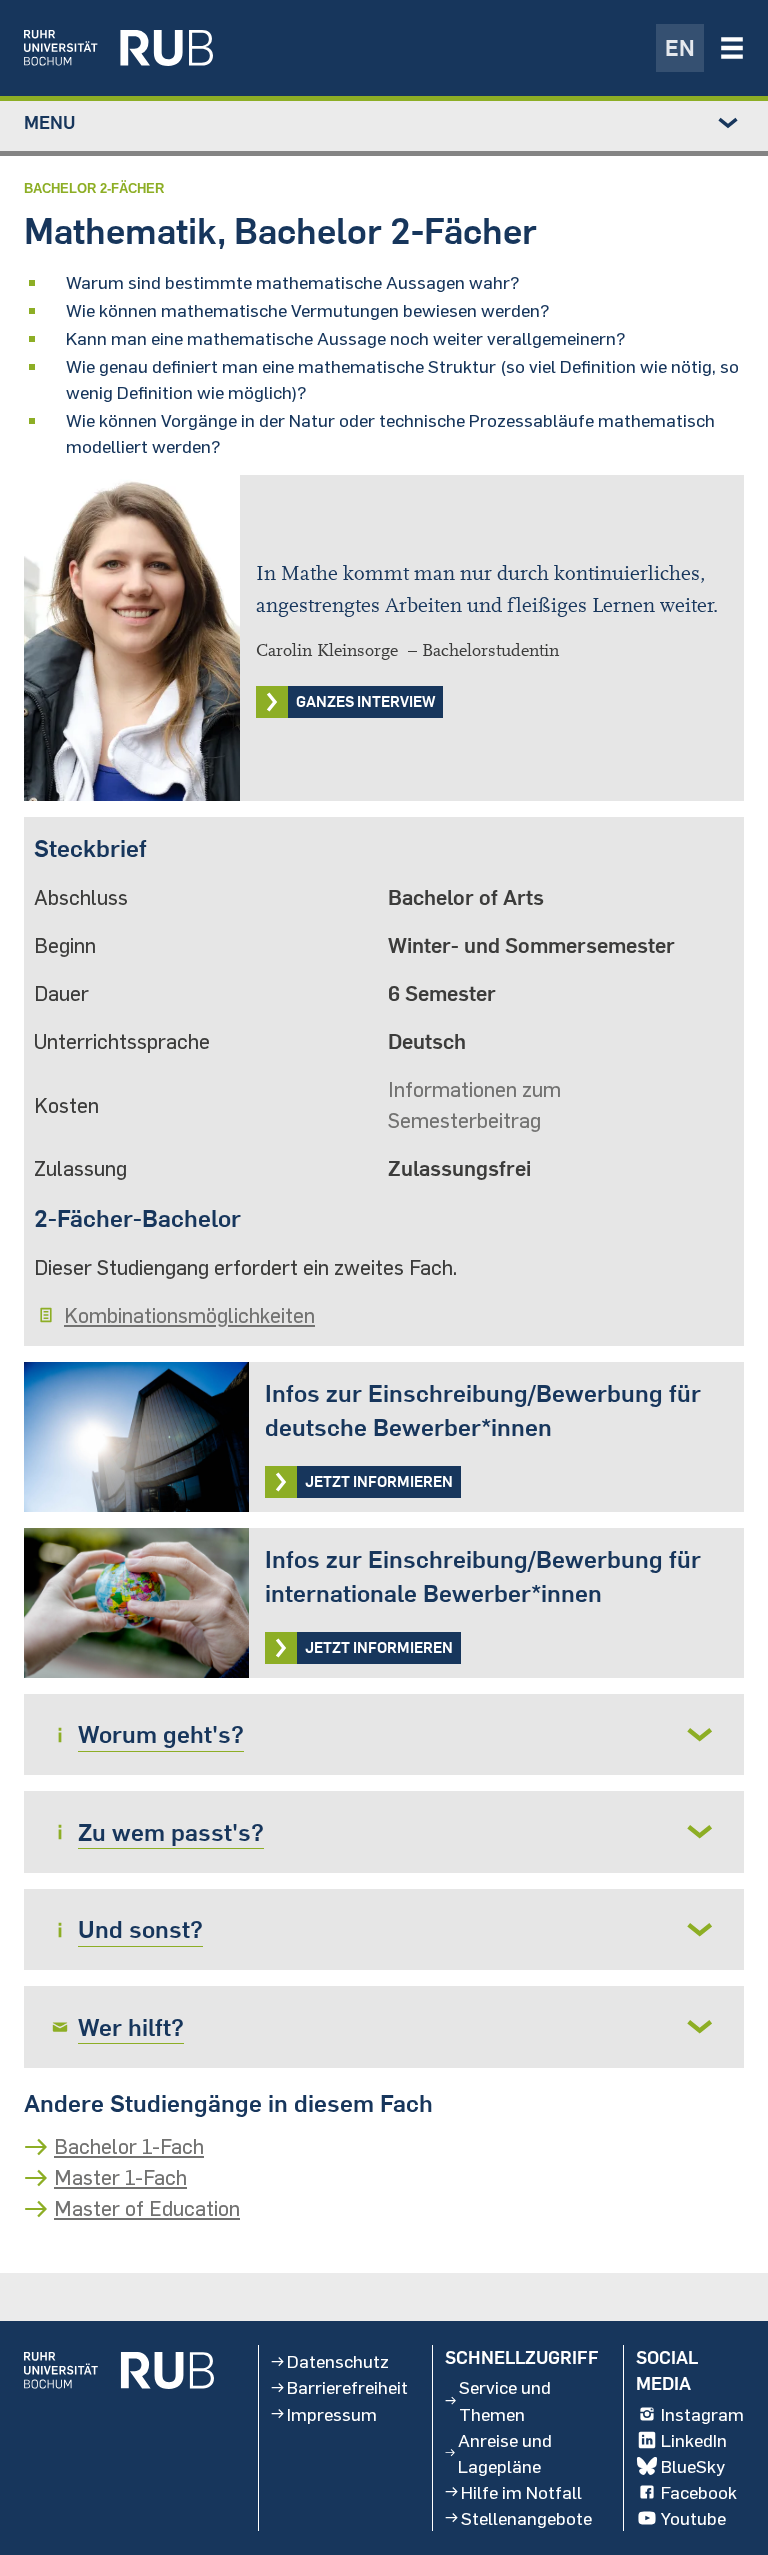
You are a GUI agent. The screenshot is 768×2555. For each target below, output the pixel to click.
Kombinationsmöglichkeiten (189, 1315)
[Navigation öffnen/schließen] (732, 48)
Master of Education (147, 2208)
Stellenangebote (526, 2518)
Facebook (699, 2492)
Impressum (332, 2414)
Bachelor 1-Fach (129, 2146)
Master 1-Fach (120, 2177)
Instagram (702, 2414)
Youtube (693, 2518)
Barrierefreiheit (347, 2387)
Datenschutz (338, 2361)
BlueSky (693, 2466)
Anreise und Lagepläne (505, 2453)
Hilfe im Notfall (521, 2492)
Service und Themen (505, 2400)
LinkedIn (694, 2440)
